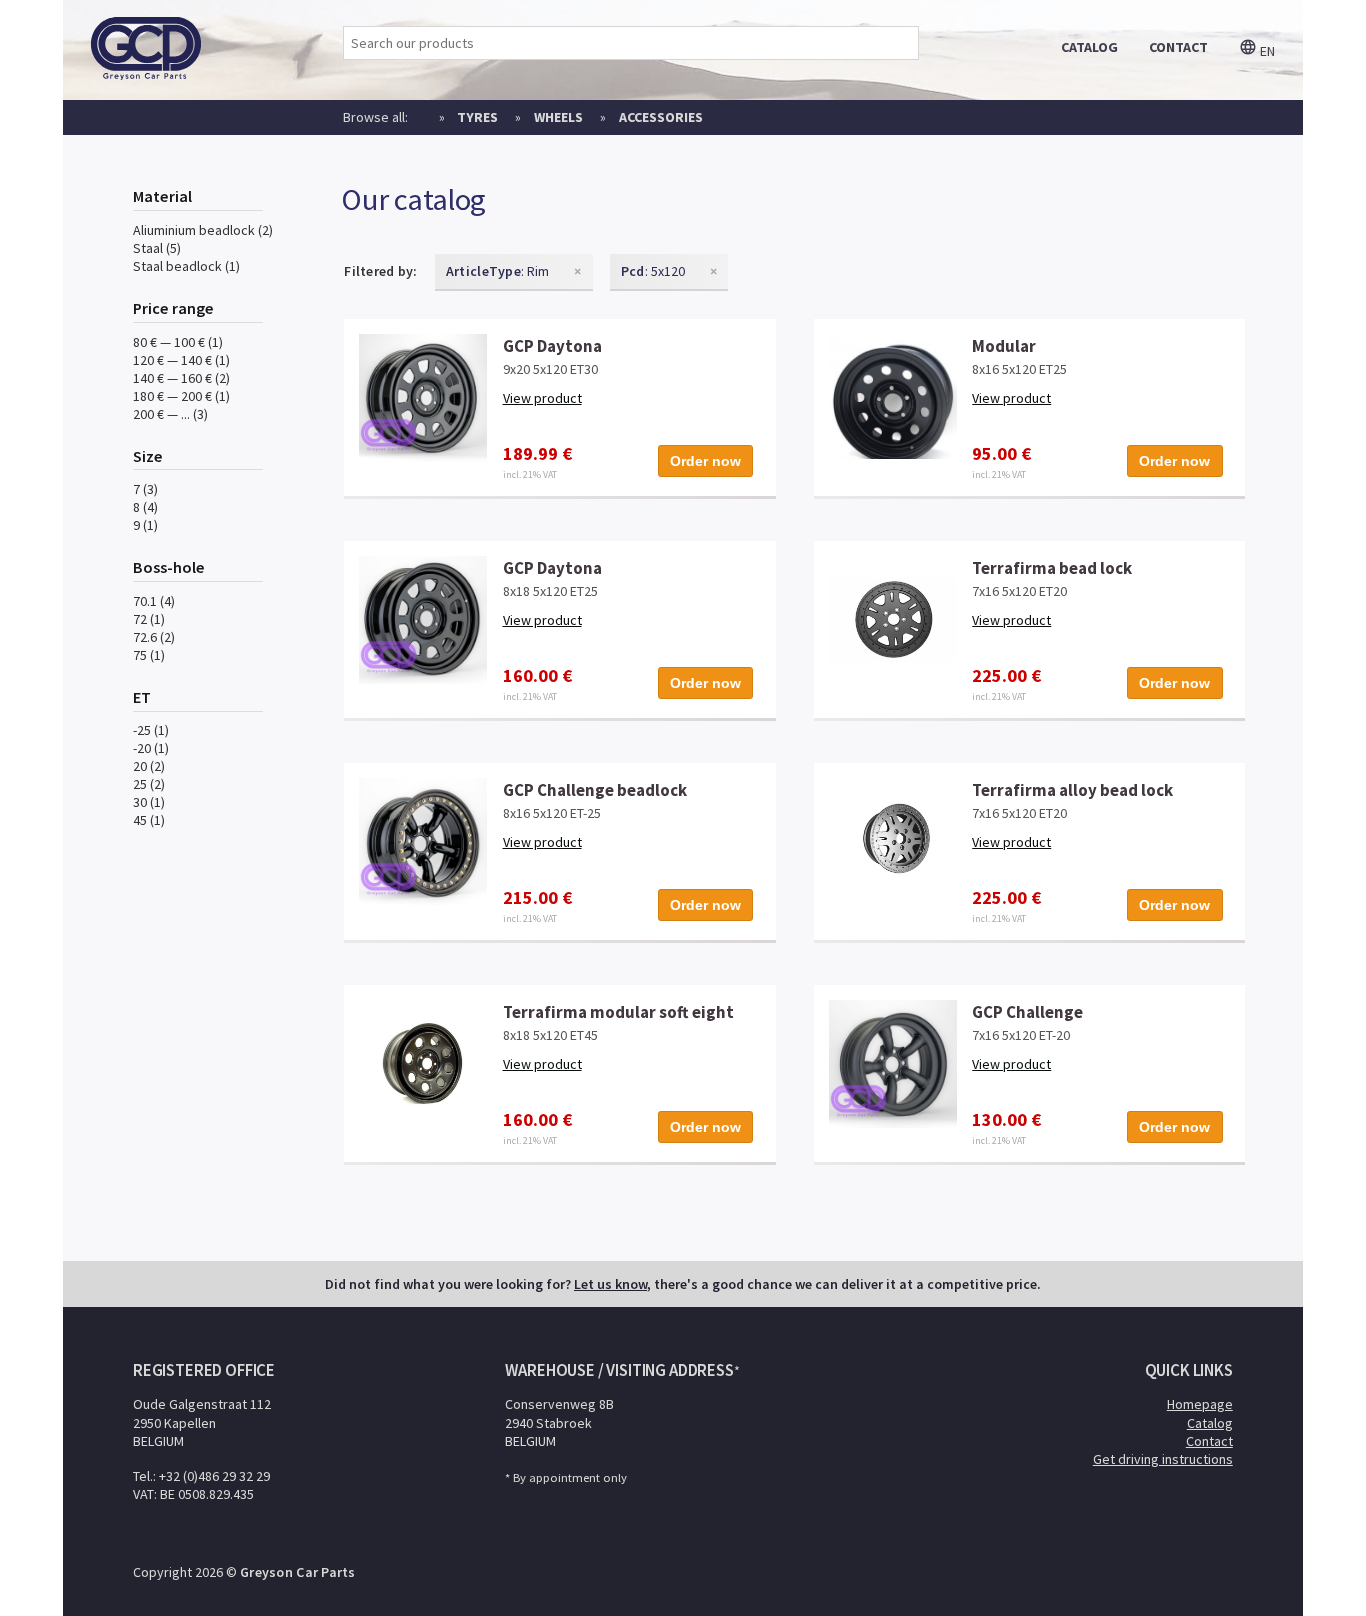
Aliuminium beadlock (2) (203, 230)
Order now (705, 461)
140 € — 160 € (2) (181, 378)
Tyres (477, 117)
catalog (1089, 47)
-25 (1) (151, 730)
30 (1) (149, 802)
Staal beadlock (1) (186, 266)
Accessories (661, 117)
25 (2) (149, 784)
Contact (1209, 1441)
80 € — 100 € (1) (178, 342)
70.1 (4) (154, 601)
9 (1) (145, 525)
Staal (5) (157, 248)
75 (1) (149, 655)
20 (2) (149, 766)
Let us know (610, 1284)
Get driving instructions (1163, 1459)
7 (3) (145, 489)
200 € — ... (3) (170, 414)
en (1266, 51)
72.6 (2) (154, 637)
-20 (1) (151, 748)
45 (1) (149, 820)
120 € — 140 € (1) (181, 360)
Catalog (1210, 1423)
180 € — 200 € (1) (181, 396)
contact (1178, 47)
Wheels (558, 117)
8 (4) (145, 507)
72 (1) (149, 619)
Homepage (1200, 1404)
